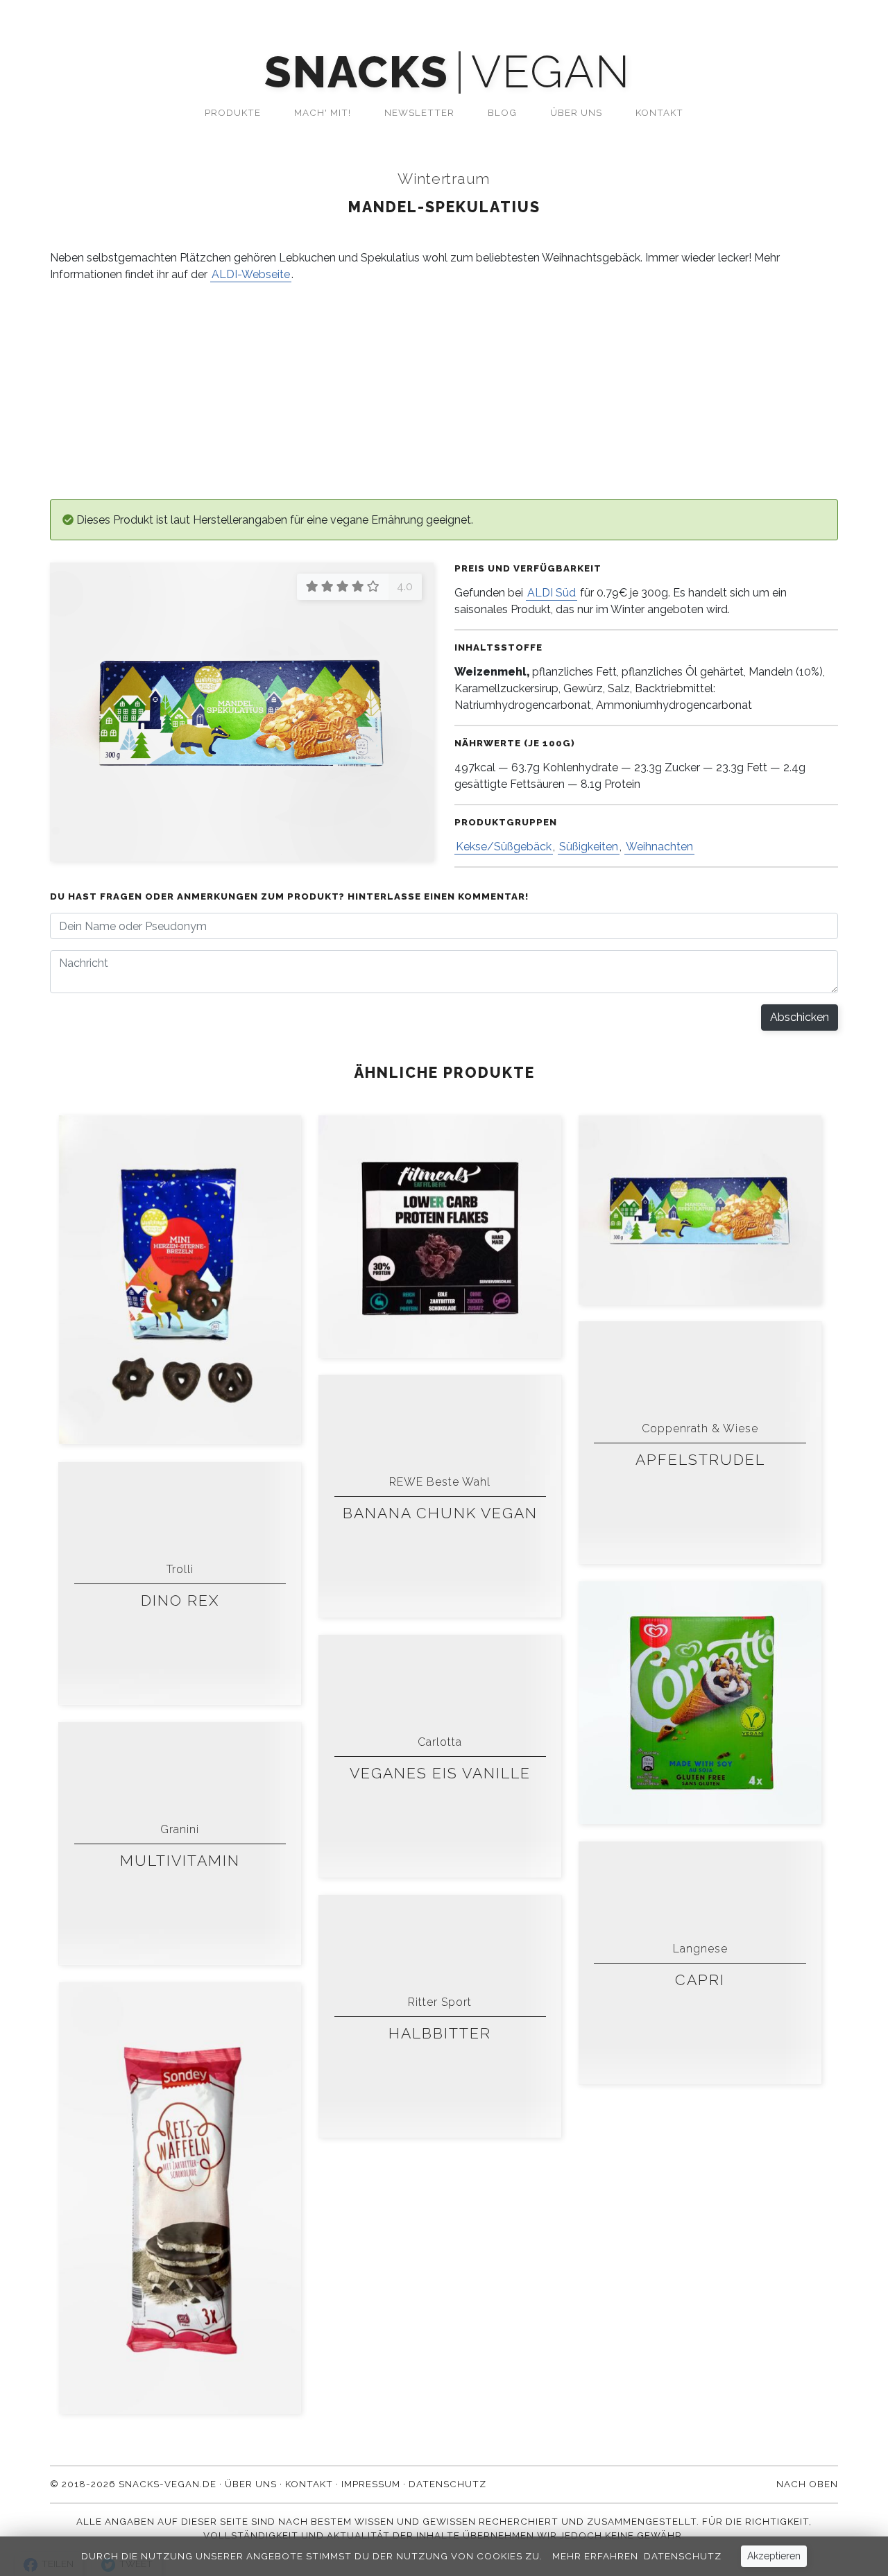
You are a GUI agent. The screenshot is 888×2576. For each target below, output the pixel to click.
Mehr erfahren (595, 2556)
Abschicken (800, 1017)
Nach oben (807, 2484)
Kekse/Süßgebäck (504, 847)
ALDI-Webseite (251, 274)
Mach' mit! (323, 112)
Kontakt (659, 112)
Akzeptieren (774, 2556)
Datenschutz (683, 2556)
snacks (356, 72)
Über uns (576, 112)
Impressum (371, 2484)
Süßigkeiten (589, 847)
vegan (550, 72)
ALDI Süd (552, 593)
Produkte (233, 112)
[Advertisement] (466, 391)
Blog (502, 112)
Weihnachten (659, 847)
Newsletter (419, 112)
